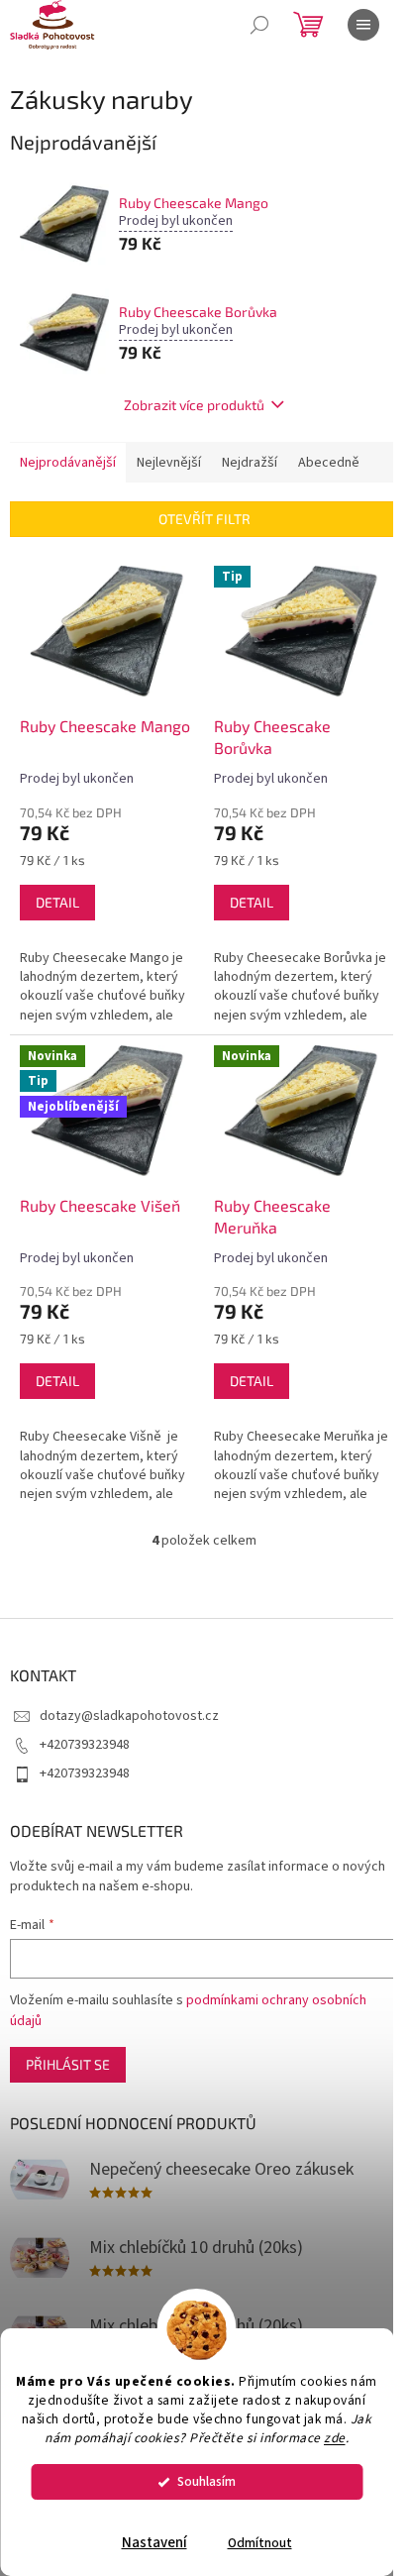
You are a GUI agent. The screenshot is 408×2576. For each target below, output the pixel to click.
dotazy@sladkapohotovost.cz (129, 1716)
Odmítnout (260, 2543)
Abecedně (329, 463)
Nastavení (154, 2543)
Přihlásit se (68, 2064)
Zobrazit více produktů (194, 405)
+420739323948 (85, 1745)
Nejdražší (250, 463)
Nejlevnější (169, 463)
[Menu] (363, 25)
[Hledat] (259, 25)
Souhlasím (206, 2481)
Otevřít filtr (204, 519)
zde (335, 2438)
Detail (57, 902)
